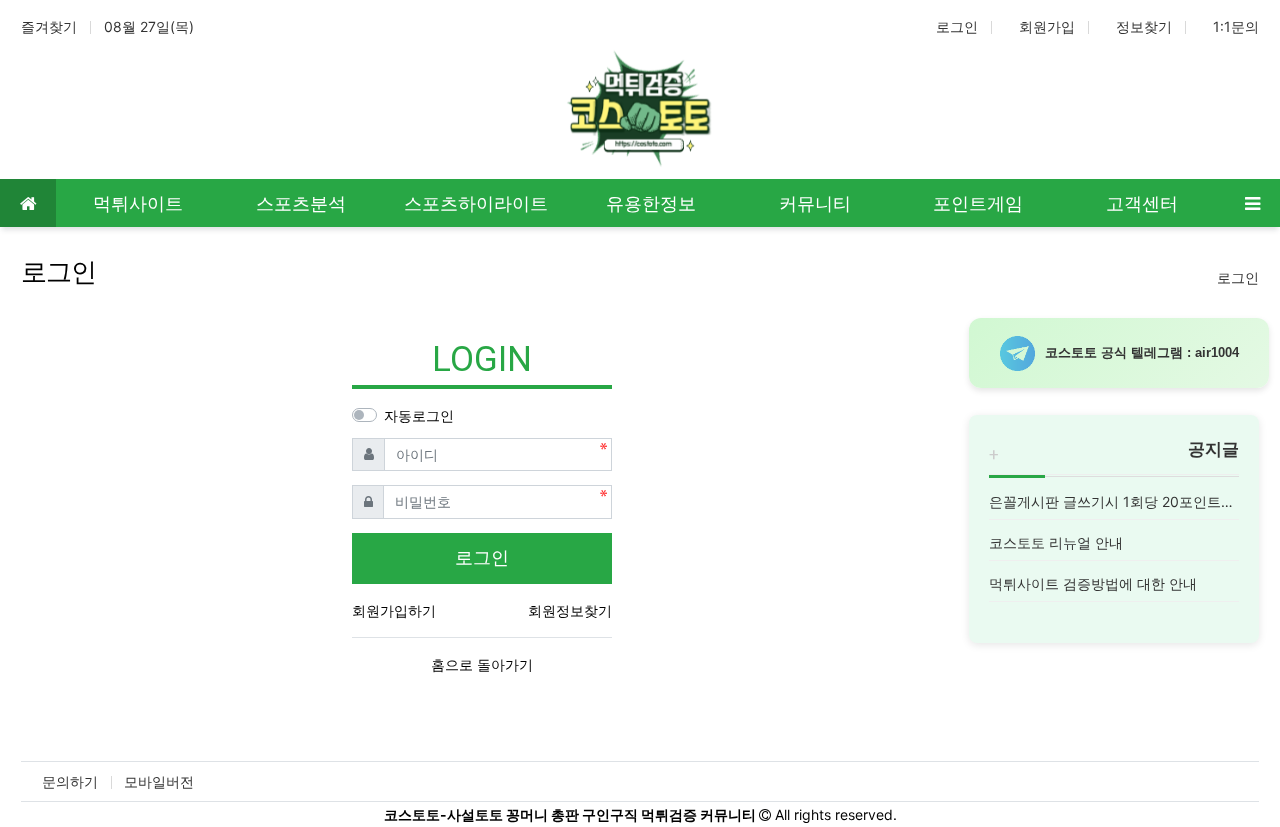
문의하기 (70, 781)
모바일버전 (159, 781)
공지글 (1213, 449)
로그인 (957, 26)
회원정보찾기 (570, 610)
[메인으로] (28, 203)
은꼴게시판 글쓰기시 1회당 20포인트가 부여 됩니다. (1114, 501)
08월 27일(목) (149, 26)
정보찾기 (1144, 26)
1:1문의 (1236, 26)
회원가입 (1047, 26)
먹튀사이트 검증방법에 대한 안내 (1093, 583)
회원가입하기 (394, 610)
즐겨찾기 (49, 26)
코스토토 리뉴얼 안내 (1056, 542)
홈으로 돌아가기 (482, 664)
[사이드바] (1252, 203)
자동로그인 (419, 415)
